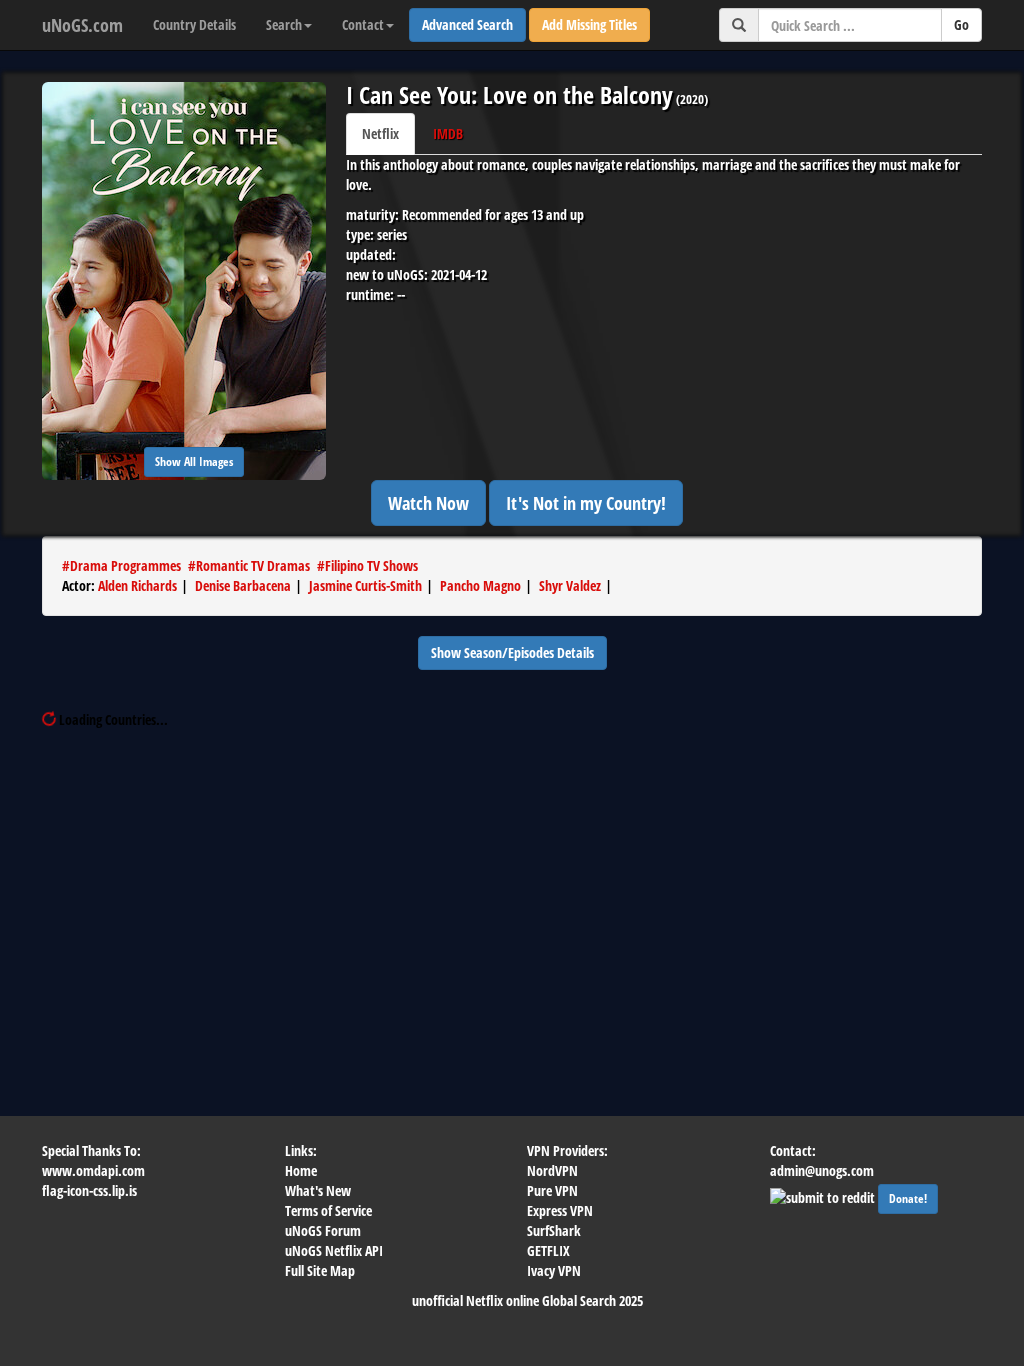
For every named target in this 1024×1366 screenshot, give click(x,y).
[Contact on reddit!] (824, 1195)
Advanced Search (467, 24)
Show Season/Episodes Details (512, 652)
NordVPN (552, 1170)
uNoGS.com (82, 25)
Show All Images (194, 461)
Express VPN (560, 1210)
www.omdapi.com (93, 1170)
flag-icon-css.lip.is (89, 1190)
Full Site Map (320, 1270)
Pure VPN (552, 1190)
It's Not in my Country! (586, 503)
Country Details (194, 24)
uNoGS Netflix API (334, 1250)
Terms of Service (328, 1210)
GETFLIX (548, 1250)
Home (301, 1170)
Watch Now (428, 503)
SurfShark (554, 1230)
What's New (318, 1190)
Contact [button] (363, 24)
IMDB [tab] (448, 133)
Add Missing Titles (589, 24)
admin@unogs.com (822, 1170)
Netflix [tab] (380, 133)
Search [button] (284, 24)
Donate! (908, 1198)
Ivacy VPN (554, 1270)
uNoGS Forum (323, 1230)
